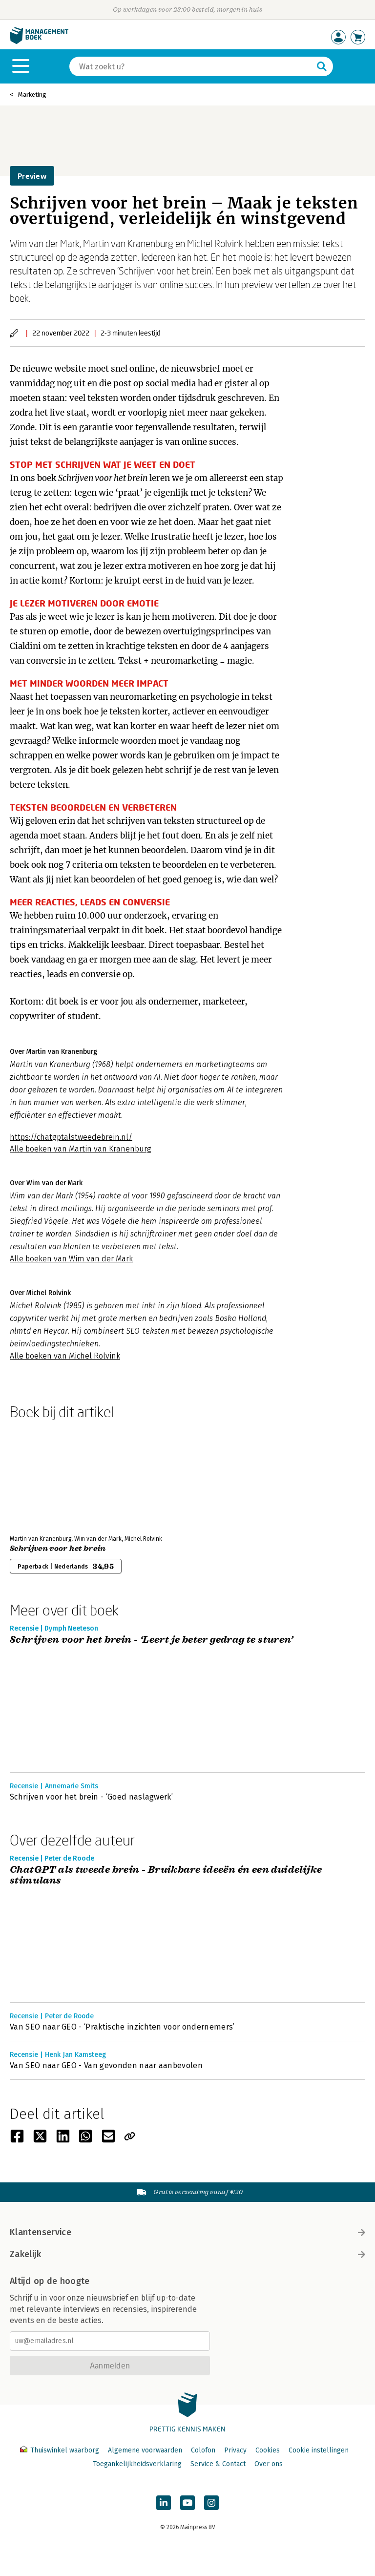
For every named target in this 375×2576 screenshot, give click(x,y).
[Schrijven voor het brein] (44, 1475)
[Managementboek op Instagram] (211, 2503)
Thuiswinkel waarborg (65, 2450)
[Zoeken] (322, 66)
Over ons (269, 2464)
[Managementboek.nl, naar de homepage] (39, 42)
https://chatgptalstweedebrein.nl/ (71, 1137)
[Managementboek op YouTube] (187, 2503)
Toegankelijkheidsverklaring (137, 2464)
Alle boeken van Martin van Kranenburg (81, 1149)
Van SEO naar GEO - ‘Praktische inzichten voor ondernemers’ (122, 2027)
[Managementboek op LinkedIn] (164, 2503)
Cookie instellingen (319, 2450)
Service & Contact (218, 2464)
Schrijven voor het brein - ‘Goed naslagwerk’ (91, 1797)
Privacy (235, 2450)
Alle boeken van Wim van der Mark (71, 1259)
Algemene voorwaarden (145, 2450)
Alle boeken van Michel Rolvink (65, 1356)
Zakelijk (25, 2254)
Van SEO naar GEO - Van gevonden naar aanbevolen (106, 2065)
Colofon (203, 2450)
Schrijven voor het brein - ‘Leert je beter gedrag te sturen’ (151, 1640)
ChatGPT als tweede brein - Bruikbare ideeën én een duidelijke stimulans (166, 1875)
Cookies (268, 2450)
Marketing (32, 94)
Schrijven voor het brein (58, 1549)
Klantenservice (41, 2232)
